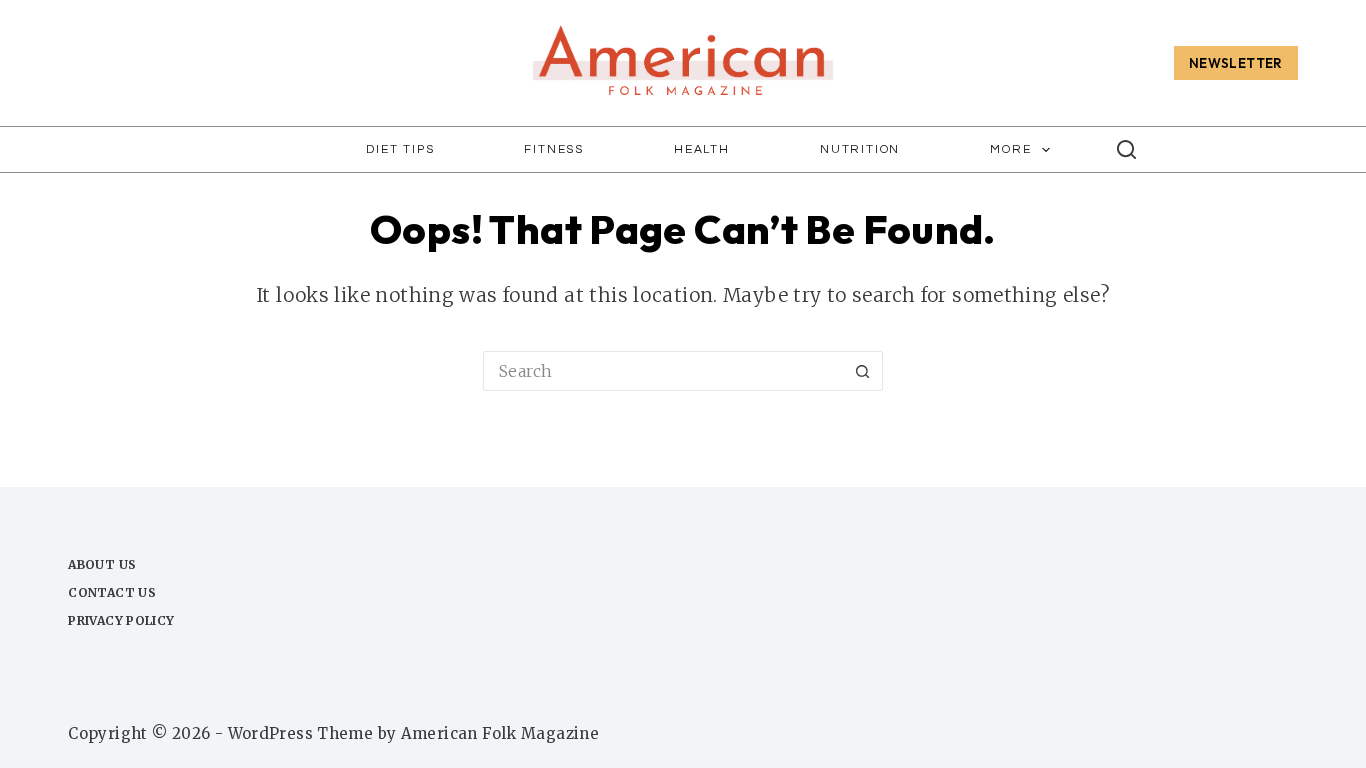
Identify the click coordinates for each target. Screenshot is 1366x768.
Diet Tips (400, 149)
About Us (102, 564)
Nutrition (860, 149)
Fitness (554, 149)
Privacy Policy (121, 620)
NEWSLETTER (1236, 63)
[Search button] (863, 371)
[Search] (1126, 149)
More (1010, 149)
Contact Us (112, 592)
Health (702, 149)
